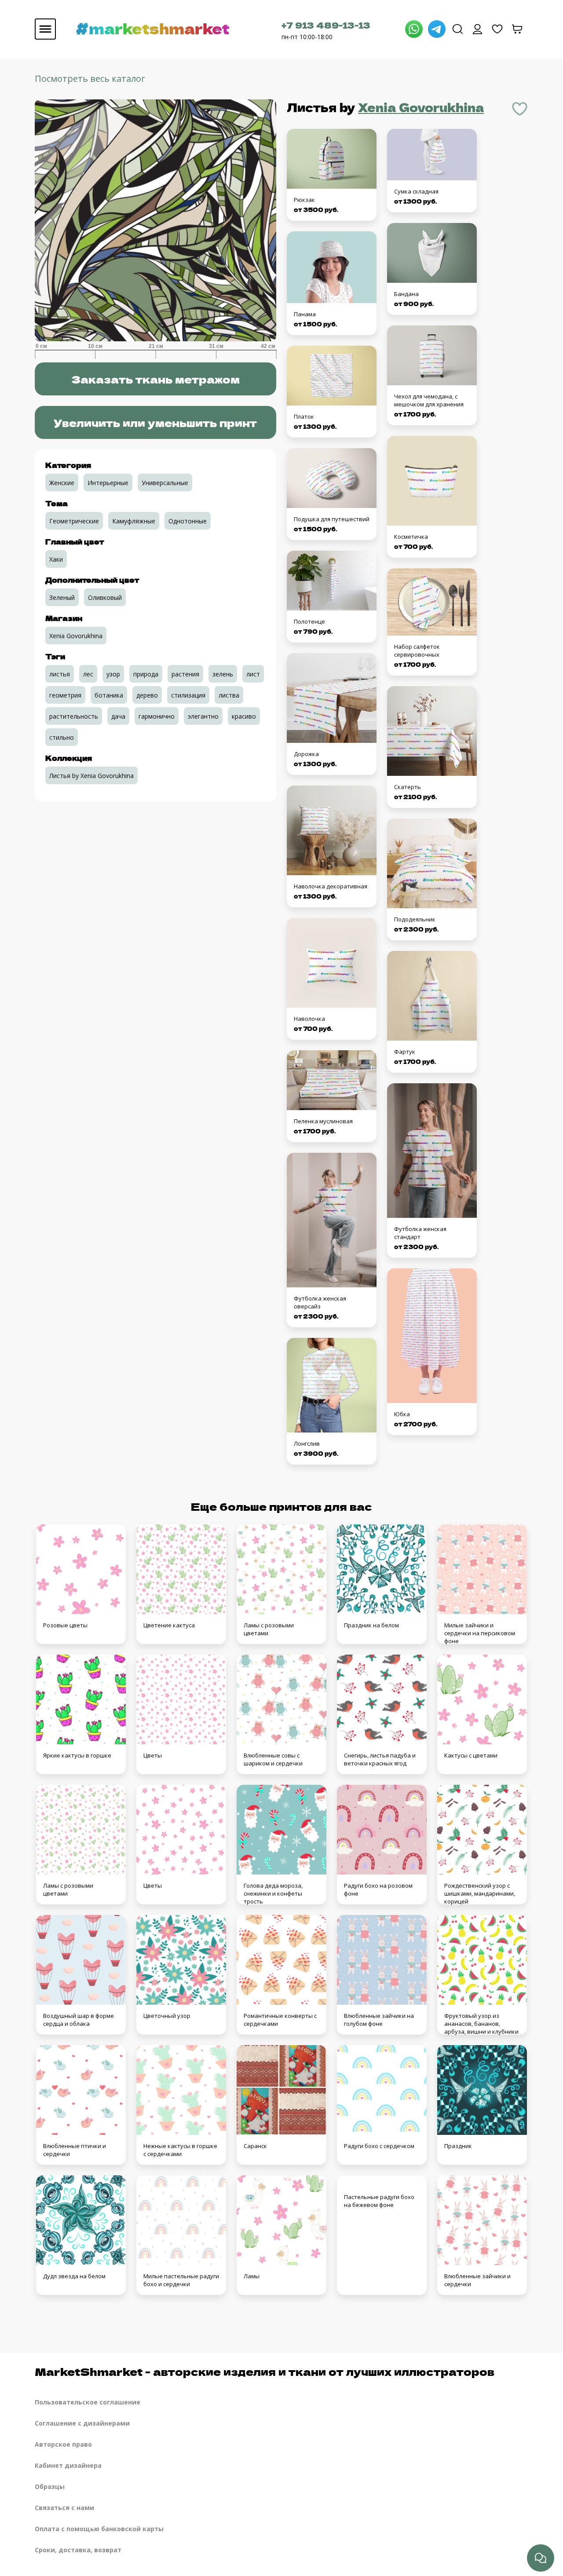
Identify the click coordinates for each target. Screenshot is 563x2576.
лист (253, 674)
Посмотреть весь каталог (90, 79)
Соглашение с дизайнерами (82, 2423)
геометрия (65, 695)
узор (113, 674)
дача (118, 716)
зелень (223, 674)
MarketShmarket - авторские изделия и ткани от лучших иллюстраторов (265, 2371)
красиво (244, 716)
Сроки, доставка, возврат (78, 2550)
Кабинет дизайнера (68, 2465)
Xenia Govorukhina (421, 107)
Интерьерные (108, 483)
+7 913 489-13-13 (326, 25)
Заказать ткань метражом (155, 379)
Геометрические (74, 521)
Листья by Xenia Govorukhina (91, 776)
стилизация (188, 695)
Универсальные (165, 483)
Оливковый (105, 597)
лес (88, 674)
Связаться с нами (64, 2508)
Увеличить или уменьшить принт (155, 422)
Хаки (56, 559)
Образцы (50, 2486)
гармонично (157, 716)
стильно (62, 737)
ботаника (109, 695)
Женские (62, 483)
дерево (147, 695)
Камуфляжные (134, 521)
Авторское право (63, 2444)
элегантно (203, 716)
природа (146, 674)
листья (60, 674)
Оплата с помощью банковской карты (99, 2529)
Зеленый (62, 597)
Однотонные (188, 521)
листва (229, 695)
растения (185, 674)
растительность (74, 716)
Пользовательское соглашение (88, 2402)
